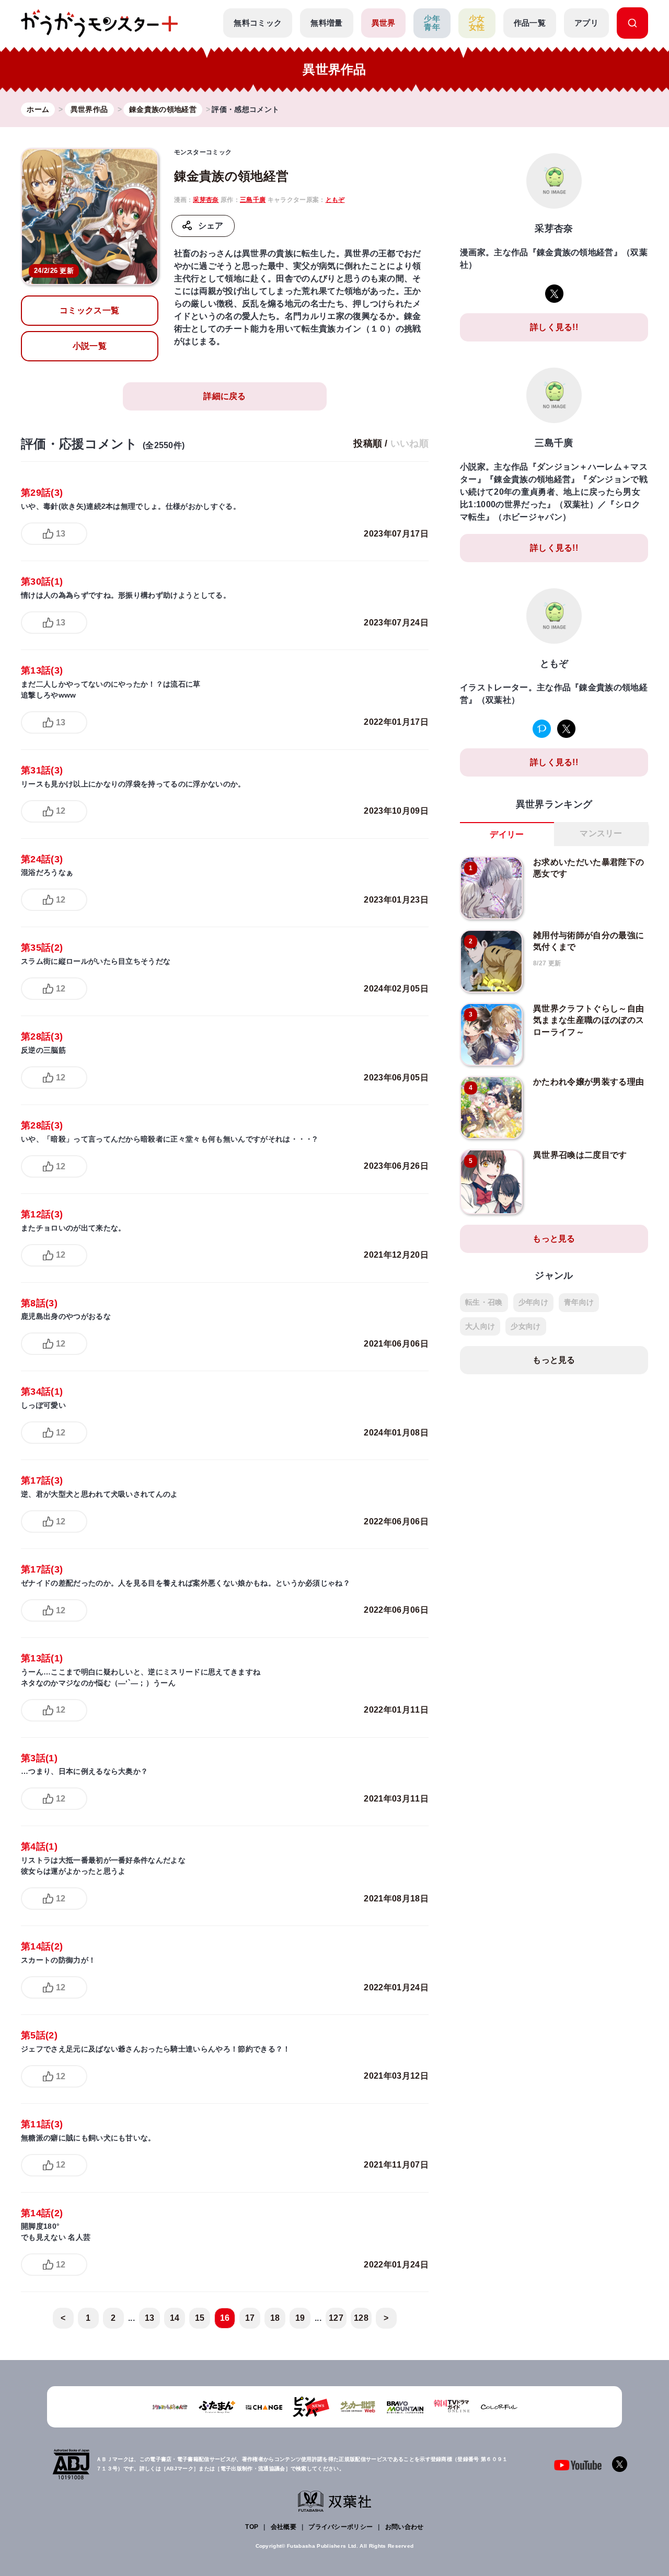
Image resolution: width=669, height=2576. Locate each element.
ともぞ (335, 200)
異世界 (384, 23)
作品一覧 (530, 23)
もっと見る (554, 1239)
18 (275, 2318)
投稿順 (368, 443)
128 (361, 2318)
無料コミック (258, 23)
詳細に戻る (225, 396)
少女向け (526, 1326)
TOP (252, 2527)
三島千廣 (253, 200)
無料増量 (326, 23)
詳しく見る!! (554, 327)
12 (61, 811)
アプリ (586, 23)
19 (300, 2318)
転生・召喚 (484, 1302)
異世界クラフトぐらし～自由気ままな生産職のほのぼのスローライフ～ (589, 1020)
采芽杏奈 (206, 200)
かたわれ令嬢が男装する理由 (589, 1082)
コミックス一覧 (89, 310)
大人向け (480, 1326)
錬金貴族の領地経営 (232, 176)
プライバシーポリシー (341, 2527)
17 (250, 2318)
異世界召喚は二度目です (580, 1155)
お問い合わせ (405, 2527)
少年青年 (432, 23)
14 (175, 2318)
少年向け (533, 1302)
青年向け (579, 1302)
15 (200, 2318)
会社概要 (284, 2527)
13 (61, 534)
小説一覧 (90, 346)
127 (336, 2318)
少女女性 (477, 23)
